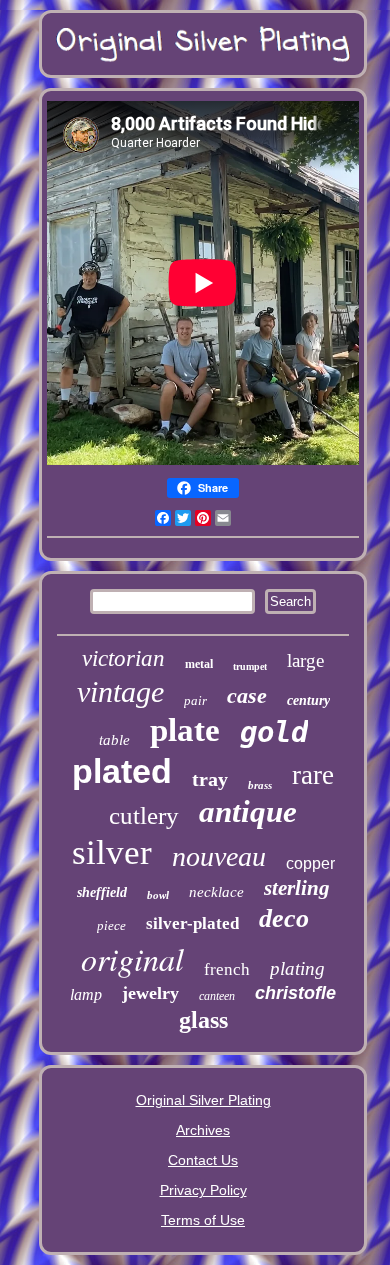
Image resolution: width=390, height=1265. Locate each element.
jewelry (150, 993)
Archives (203, 1130)
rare (313, 775)
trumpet (250, 666)
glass (203, 1020)
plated (122, 771)
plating (297, 968)
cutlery (144, 815)
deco (284, 918)
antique (248, 811)
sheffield (102, 892)
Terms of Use (203, 1220)
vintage (120, 691)
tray (210, 779)
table (114, 740)
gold (274, 732)
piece (111, 925)
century (308, 700)
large (305, 660)
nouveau (219, 856)
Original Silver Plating (203, 1100)
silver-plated (192, 923)
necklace (216, 892)
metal (199, 664)
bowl (158, 895)
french (227, 969)
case (247, 695)
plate (185, 730)
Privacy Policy (203, 1190)
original (132, 958)
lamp (86, 994)
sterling (297, 888)
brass (260, 785)
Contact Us (203, 1160)
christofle (295, 993)
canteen (217, 996)
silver (112, 852)
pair (195, 700)
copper (310, 863)
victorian (123, 658)
